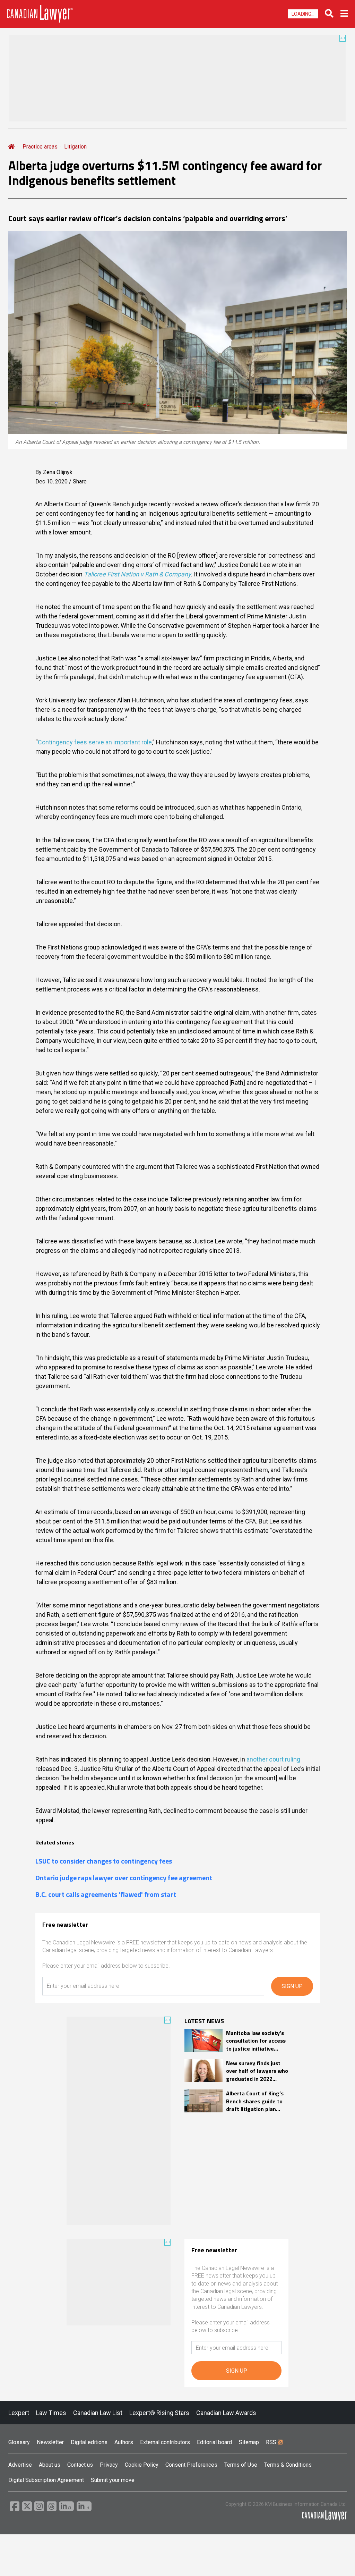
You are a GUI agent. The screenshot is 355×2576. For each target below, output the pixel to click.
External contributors (165, 2442)
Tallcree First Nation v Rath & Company (137, 574)
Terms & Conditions (288, 2465)
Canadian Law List (98, 2413)
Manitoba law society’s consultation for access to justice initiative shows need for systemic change (256, 2041)
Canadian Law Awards (226, 2413)
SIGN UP (292, 1986)
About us (50, 2465)
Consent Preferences (191, 2465)
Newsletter (50, 2442)
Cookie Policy (142, 2465)
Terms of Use (241, 2465)
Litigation (75, 147)
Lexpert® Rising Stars (159, 2413)
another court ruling (273, 1759)
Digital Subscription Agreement (46, 2480)
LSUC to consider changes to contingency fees (104, 1861)
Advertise (20, 2465)
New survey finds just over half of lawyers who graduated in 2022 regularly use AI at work (257, 2071)
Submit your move (113, 2480)
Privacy (109, 2465)
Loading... (303, 14)
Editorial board (214, 2442)
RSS (272, 2442)
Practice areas (40, 147)
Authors (124, 2442)
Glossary (19, 2442)
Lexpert (19, 2413)
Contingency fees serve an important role (95, 742)
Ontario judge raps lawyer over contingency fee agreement (124, 1878)
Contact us (80, 2465)
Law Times (51, 2413)
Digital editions (89, 2442)
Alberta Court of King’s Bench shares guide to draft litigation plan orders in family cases (255, 2101)
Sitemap (249, 2442)
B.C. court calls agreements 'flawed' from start (106, 1894)
